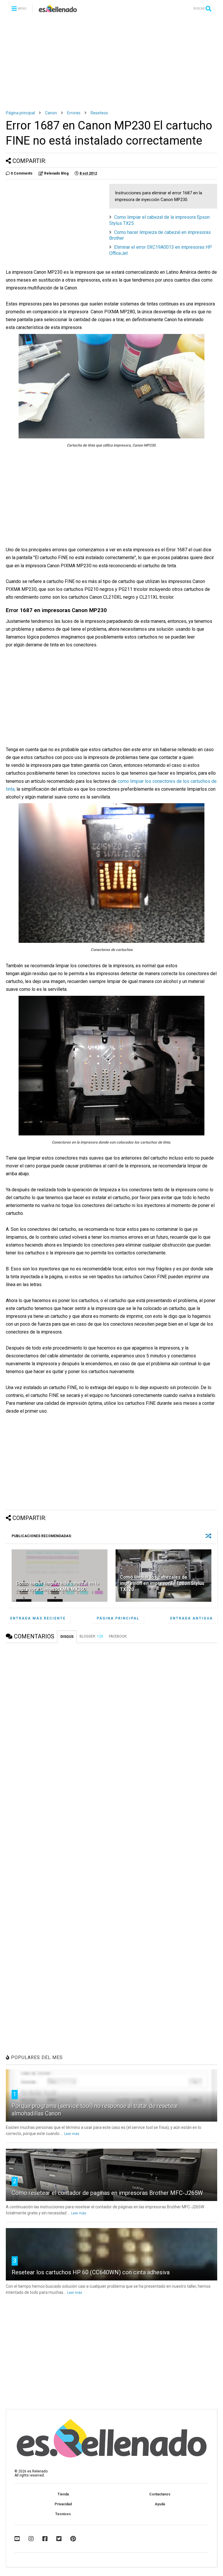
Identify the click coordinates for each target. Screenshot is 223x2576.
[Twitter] (59, 2539)
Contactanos (160, 2494)
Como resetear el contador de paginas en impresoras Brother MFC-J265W (107, 2193)
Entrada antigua (191, 1618)
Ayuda (160, 2504)
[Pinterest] (73, 2539)
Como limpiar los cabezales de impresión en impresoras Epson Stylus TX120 (162, 1583)
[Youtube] (17, 2539)
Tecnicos (63, 2514)
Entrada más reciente (38, 1618)
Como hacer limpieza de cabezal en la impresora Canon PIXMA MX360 (57, 1586)
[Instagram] (31, 2539)
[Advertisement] (111, 61)
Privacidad (63, 2504)
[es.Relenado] (58, 10)
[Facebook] (45, 2539)
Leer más (72, 2134)
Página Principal (118, 1618)
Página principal (20, 113)
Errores (74, 113)
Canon (51, 113)
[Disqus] (111, 1720)
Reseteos (99, 113)
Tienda (63, 2494)
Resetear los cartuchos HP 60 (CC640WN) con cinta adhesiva (91, 2272)
